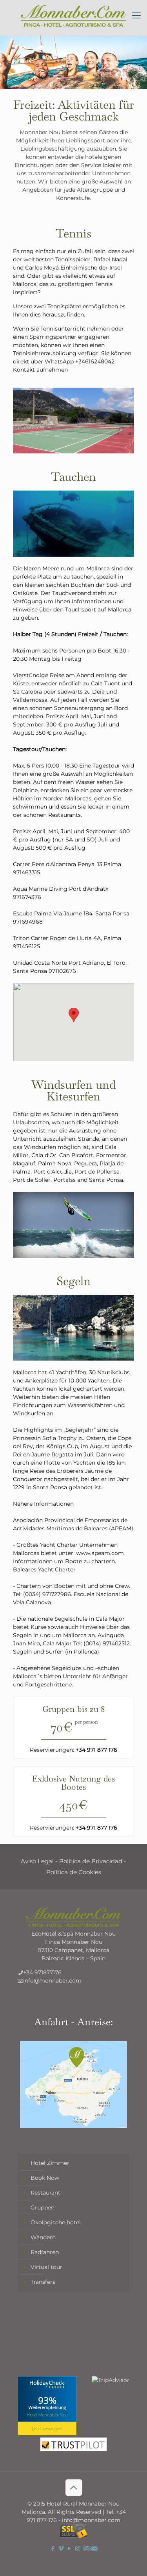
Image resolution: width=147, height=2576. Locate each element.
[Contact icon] (94, 2548)
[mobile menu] (136, 16)
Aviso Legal (37, 1861)
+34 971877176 (42, 1972)
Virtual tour (46, 2267)
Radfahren (45, 2252)
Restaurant (45, 2193)
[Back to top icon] (74, 2488)
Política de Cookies (74, 1872)
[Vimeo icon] (61, 2548)
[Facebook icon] (53, 2548)
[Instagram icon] (78, 2548)
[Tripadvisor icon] (86, 2548)
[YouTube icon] (70, 2548)
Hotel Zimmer (50, 2163)
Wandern (43, 2237)
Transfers (43, 2282)
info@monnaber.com (52, 1981)
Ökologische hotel (56, 2222)
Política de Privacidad (91, 1861)
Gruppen (43, 2207)
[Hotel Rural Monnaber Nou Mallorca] (73, 16)
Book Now (45, 2178)
